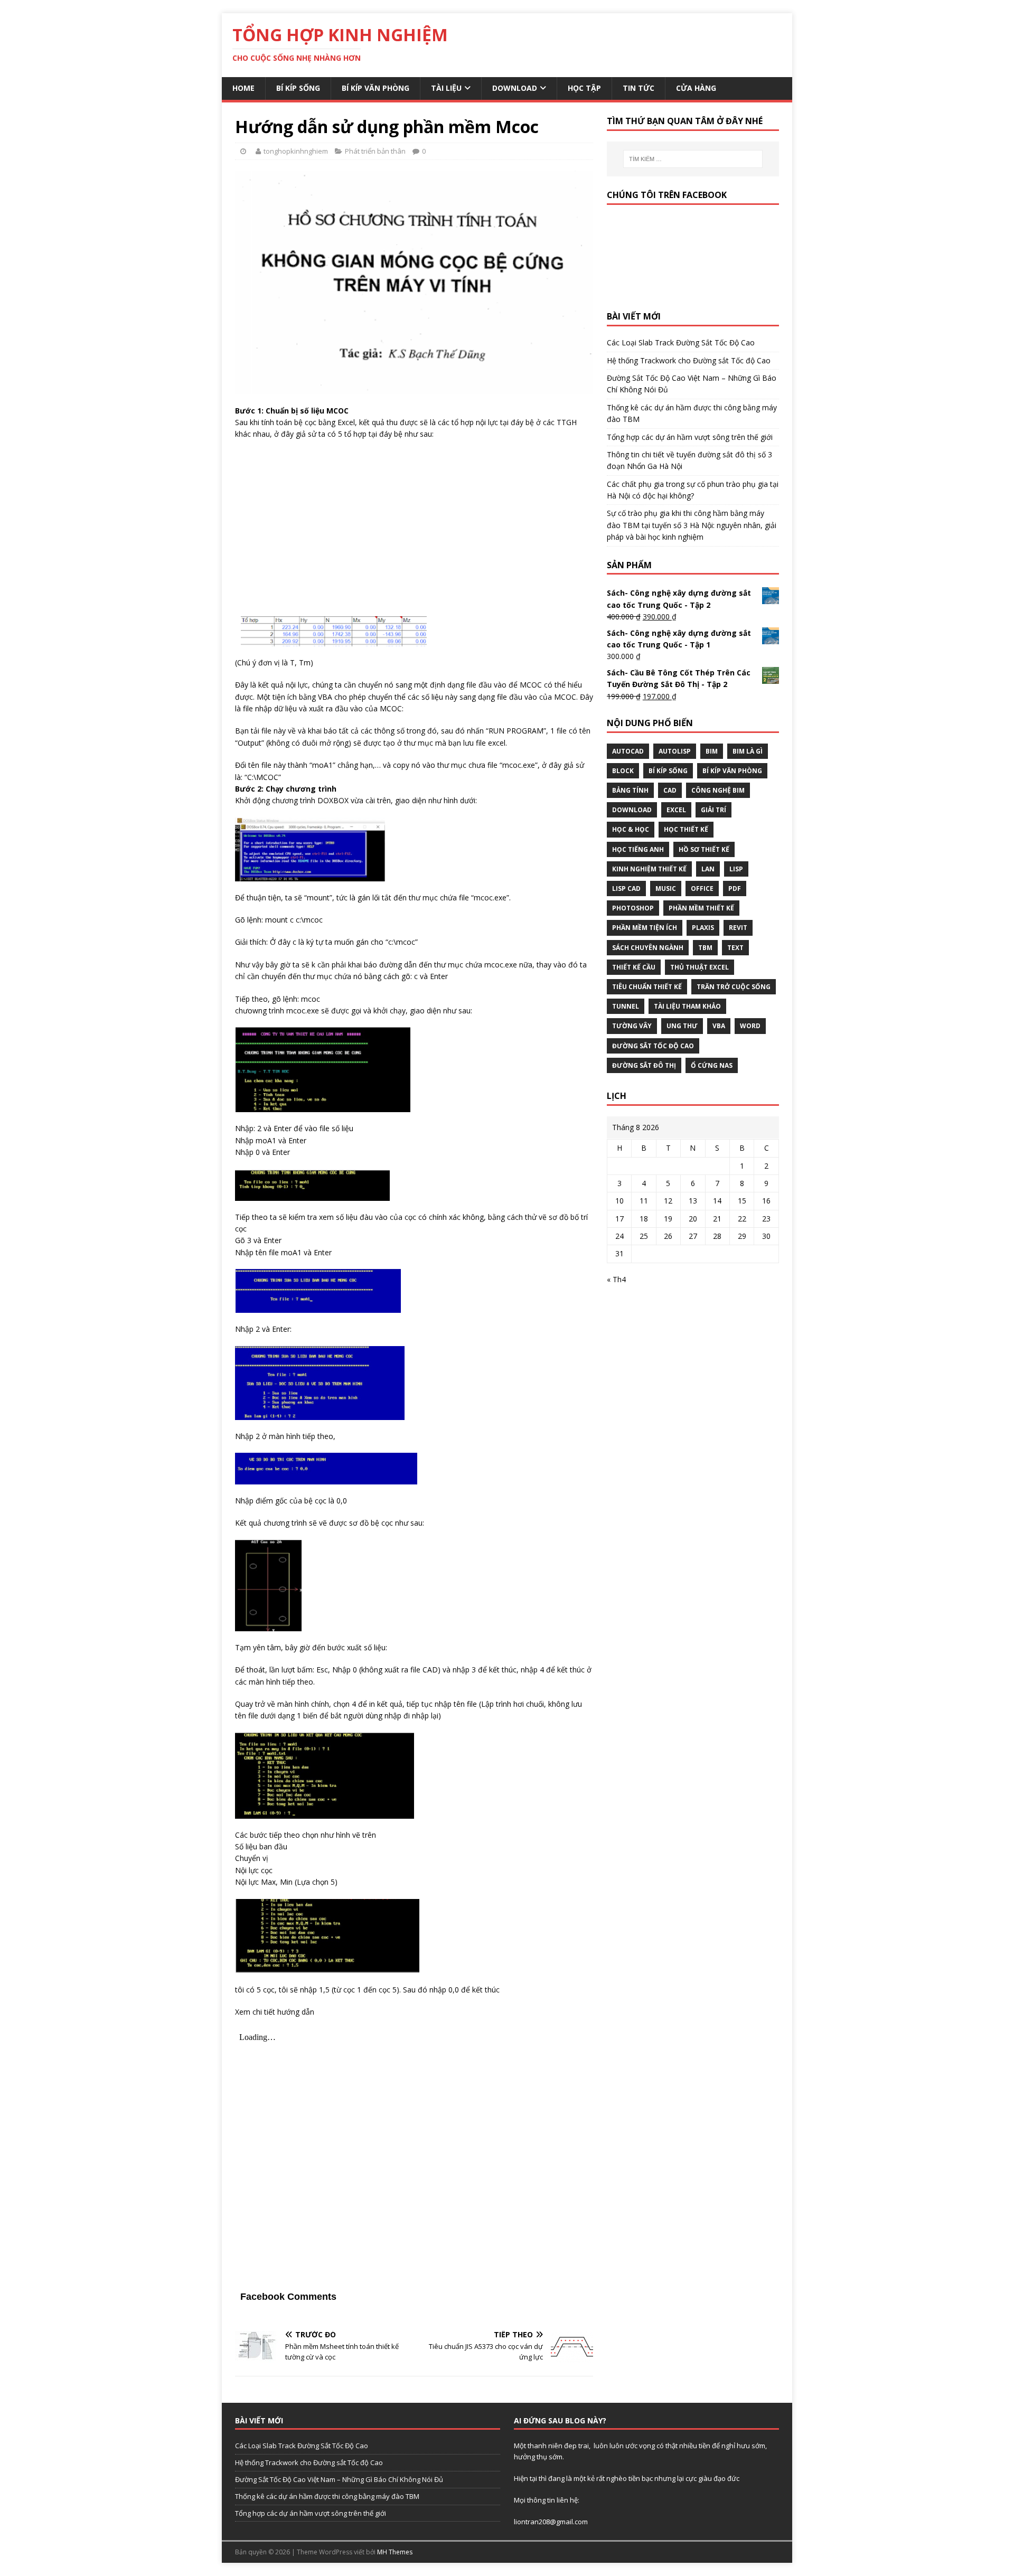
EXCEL (676, 810)
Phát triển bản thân (375, 151)
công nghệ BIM (718, 790)
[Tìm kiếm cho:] (693, 159)
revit (738, 928)
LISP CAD (626, 889)
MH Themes (395, 2552)
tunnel (626, 1006)
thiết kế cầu (634, 967)
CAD (670, 790)
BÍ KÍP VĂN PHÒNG (732, 771)
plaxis (703, 928)
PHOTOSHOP (633, 908)
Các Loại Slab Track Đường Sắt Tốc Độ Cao (681, 342)
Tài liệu (446, 88)
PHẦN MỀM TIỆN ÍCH (645, 928)
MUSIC (666, 889)
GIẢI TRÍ (713, 810)
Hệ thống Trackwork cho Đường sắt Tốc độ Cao (689, 360)
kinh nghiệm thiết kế (649, 869)
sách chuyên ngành (648, 948)
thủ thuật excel (700, 967)
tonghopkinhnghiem (296, 151)
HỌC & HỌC (631, 829)
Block (623, 771)
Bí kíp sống (298, 88)
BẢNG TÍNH (630, 790)
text (735, 948)
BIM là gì (748, 751)
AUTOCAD (628, 751)
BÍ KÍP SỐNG (668, 771)
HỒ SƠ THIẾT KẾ (704, 849)
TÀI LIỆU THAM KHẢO (687, 1006)
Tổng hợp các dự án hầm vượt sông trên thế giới (690, 437)
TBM (705, 948)
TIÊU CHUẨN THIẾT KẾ (647, 987)
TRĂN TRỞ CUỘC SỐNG (734, 987)
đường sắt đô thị (644, 1065)
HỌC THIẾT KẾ (686, 829)
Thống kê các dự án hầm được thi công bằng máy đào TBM (327, 2496)
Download (515, 88)
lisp (736, 869)
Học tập (584, 88)
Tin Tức (639, 88)
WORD (750, 1026)
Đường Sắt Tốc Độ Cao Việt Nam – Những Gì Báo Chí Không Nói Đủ (339, 2479)
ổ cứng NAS (712, 1065)
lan (708, 869)
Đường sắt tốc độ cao (653, 1046)
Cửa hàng (696, 88)
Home (243, 88)
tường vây (632, 1026)
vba (719, 1026)
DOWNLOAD (632, 810)
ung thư (682, 1026)
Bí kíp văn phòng (375, 88)
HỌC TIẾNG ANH (638, 849)
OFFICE (702, 889)
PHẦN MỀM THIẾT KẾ (701, 908)
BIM (712, 751)
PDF (735, 889)
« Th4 (616, 1279)
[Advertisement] (414, 525)
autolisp (675, 751)
